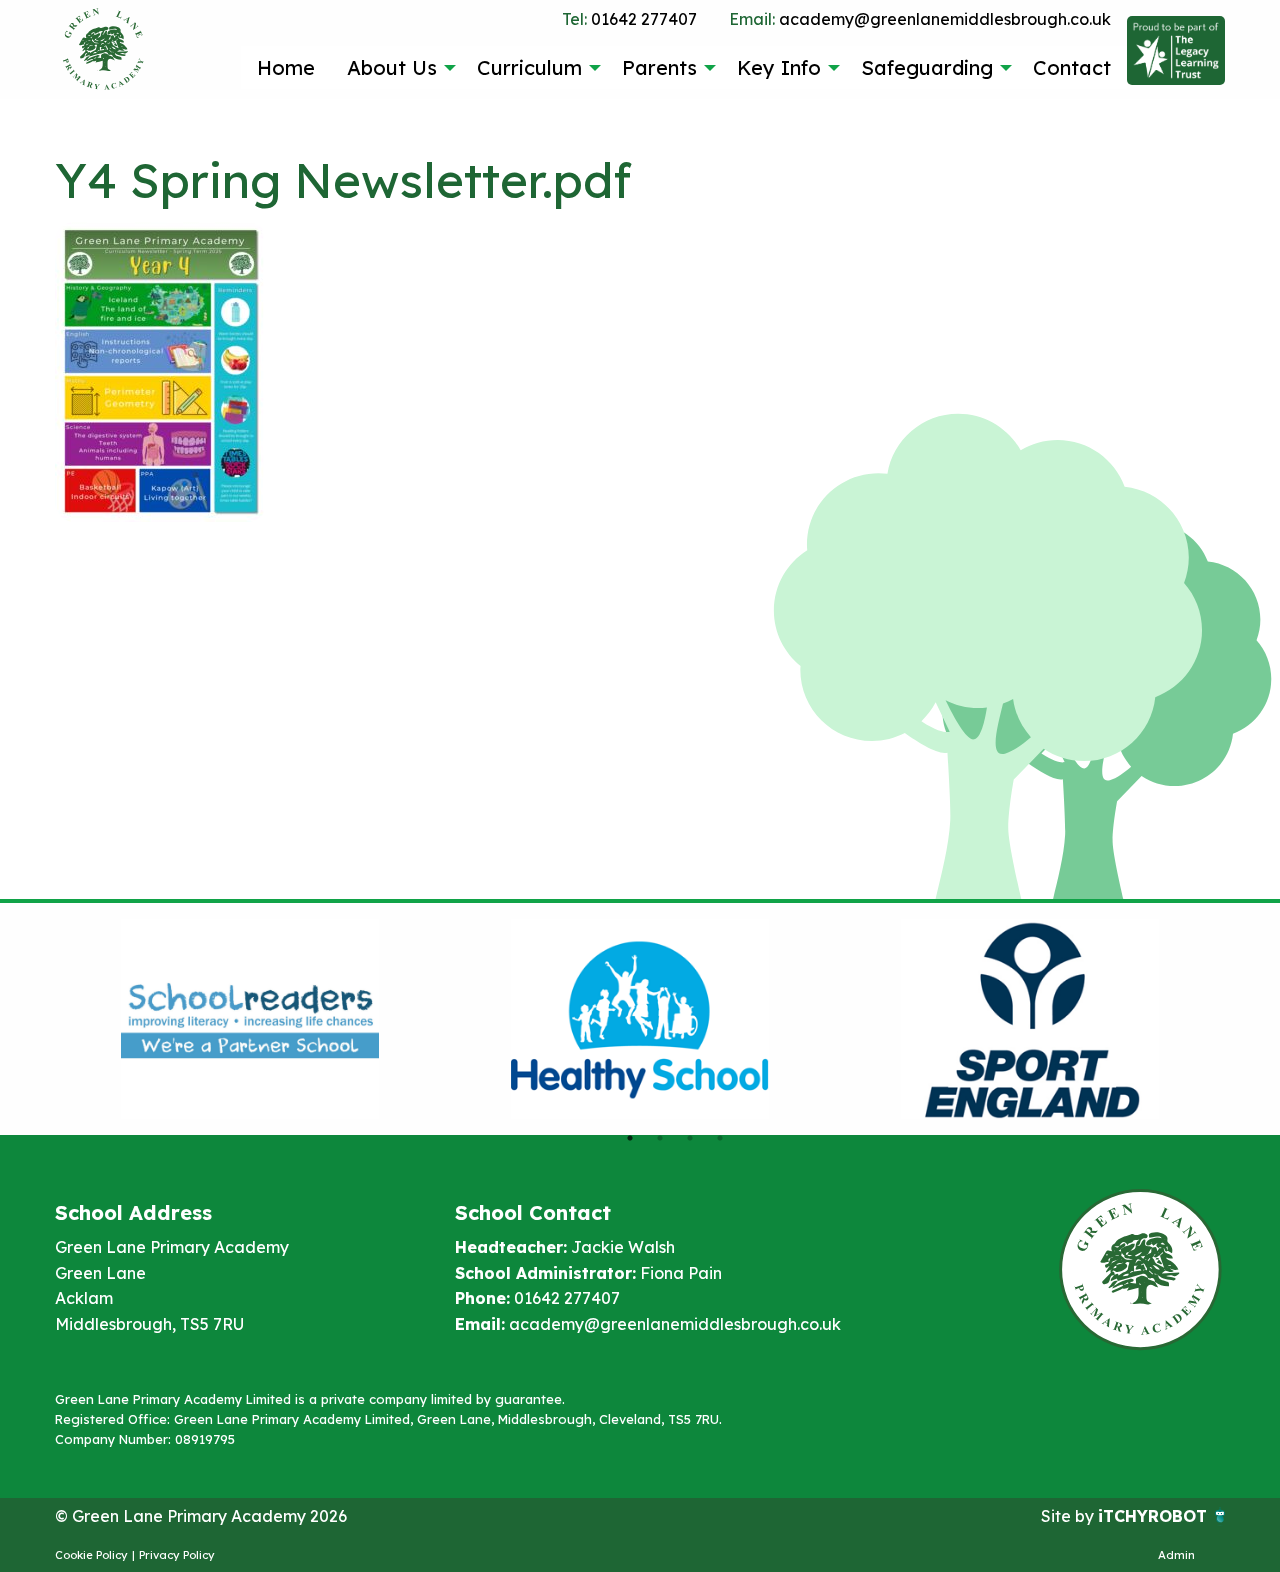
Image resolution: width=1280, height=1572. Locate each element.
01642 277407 (629, 19)
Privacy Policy (177, 1555)
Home (286, 67)
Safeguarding (927, 67)
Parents (659, 67)
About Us (392, 67)
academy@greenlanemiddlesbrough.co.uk (920, 19)
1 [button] (630, 1138)
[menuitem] (286, 67)
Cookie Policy (91, 1555)
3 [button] (690, 1138)
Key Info (779, 67)
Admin (1176, 1555)
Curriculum (529, 67)
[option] (250, 1019)
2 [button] (660, 1138)
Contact (1072, 67)
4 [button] (720, 1138)
